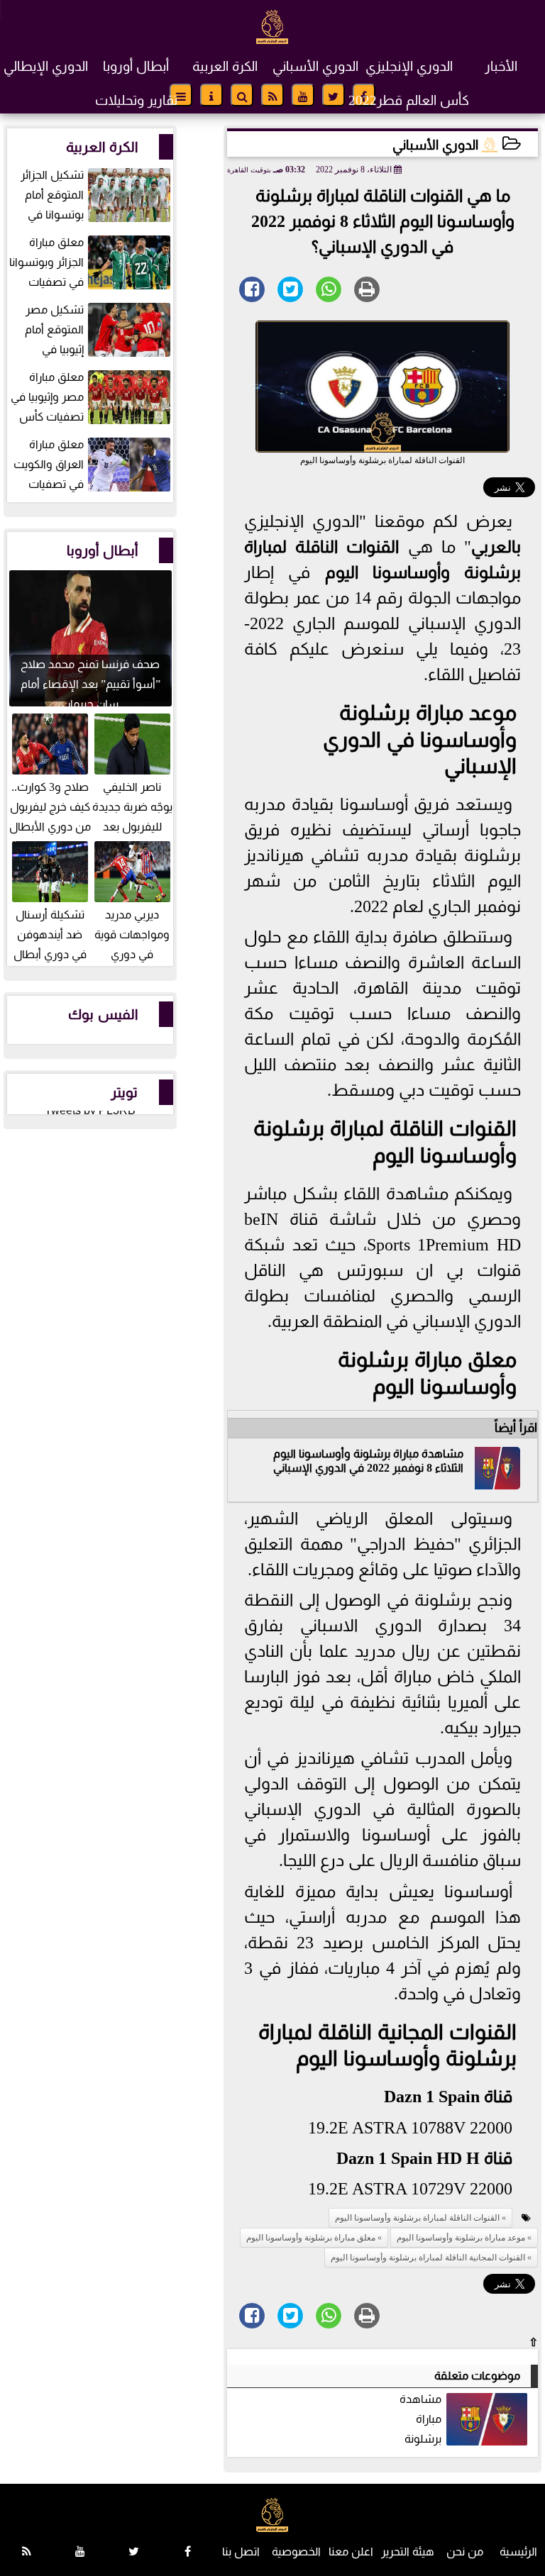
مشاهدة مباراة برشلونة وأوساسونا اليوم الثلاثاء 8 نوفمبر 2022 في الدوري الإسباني (465, 2420)
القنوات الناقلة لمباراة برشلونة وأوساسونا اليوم (417, 2218)
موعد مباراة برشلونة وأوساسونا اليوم (461, 2238)
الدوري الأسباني (315, 66)
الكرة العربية (225, 66)
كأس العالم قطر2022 (409, 100)
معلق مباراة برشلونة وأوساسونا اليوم (311, 2238)
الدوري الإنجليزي (409, 66)
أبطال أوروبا (136, 66)
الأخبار (501, 66)
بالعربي (496, 547)
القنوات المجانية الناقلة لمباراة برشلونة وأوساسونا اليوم (428, 2258)
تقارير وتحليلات (136, 100)
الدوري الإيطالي (46, 66)
